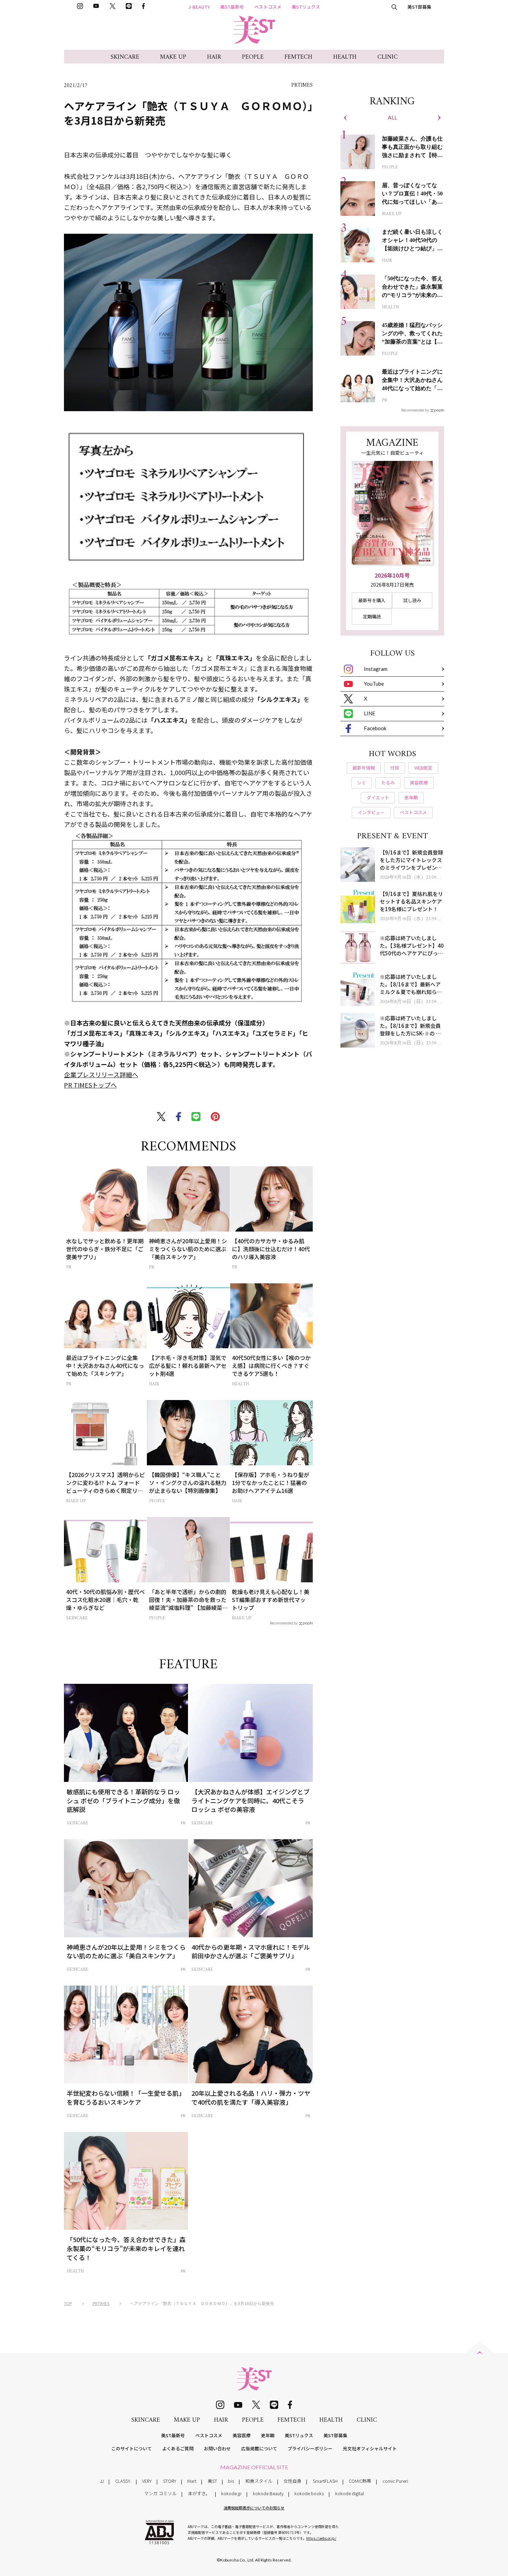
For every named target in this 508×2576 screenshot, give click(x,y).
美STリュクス (306, 7)
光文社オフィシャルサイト (370, 2448)
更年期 (268, 2435)
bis (231, 2481)
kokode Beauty (268, 2493)
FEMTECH (298, 57)
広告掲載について (259, 2448)
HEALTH (345, 57)
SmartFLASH (325, 2481)
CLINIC (388, 57)
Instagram (376, 669)
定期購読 (372, 616)
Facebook (375, 728)
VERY (147, 2481)
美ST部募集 (419, 7)
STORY (170, 2481)
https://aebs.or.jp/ (321, 2538)
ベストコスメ (268, 7)
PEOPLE (253, 57)
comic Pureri (395, 2481)
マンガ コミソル (160, 2493)
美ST (212, 2481)
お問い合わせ (217, 2448)
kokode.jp (231, 2493)
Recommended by (284, 1623)
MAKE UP (173, 57)
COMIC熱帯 (360, 2481)
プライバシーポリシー (310, 2448)
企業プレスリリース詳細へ (101, 1074)
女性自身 (292, 2481)
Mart (192, 2481)
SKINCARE (125, 57)
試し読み (412, 600)
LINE (370, 713)
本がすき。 (199, 2493)
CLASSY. (123, 2481)
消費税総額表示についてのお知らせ (254, 2508)
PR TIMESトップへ (90, 1085)
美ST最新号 (232, 7)
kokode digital (350, 2493)
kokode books (309, 2493)
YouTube (374, 684)
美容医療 (242, 2435)
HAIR (214, 57)
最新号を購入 (372, 600)
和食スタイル (259, 2481)
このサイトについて (131, 2448)
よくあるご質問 (178, 2448)
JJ (102, 2481)
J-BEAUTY (199, 7)
